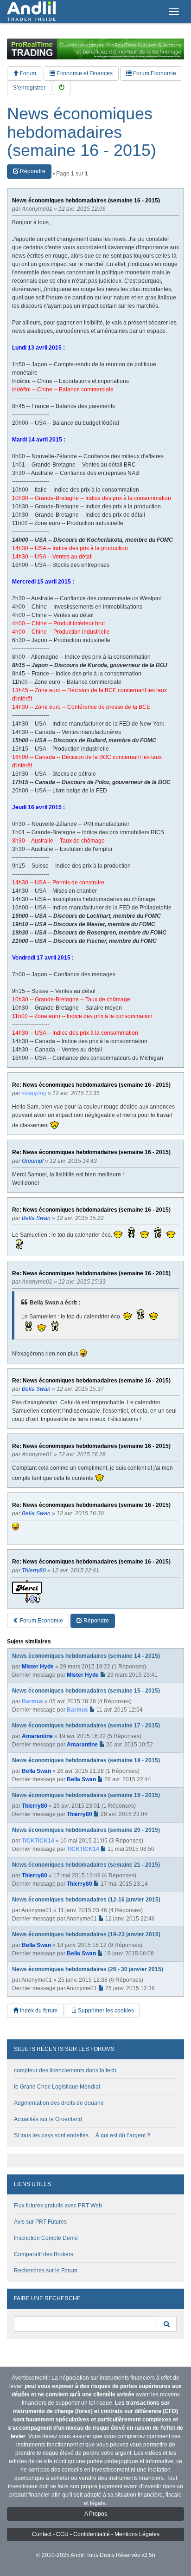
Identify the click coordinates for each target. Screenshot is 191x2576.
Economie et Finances (84, 73)
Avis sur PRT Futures (40, 2222)
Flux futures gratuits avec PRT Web (58, 2206)
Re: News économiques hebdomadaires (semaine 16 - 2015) (91, 1085)
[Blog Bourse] (31, 12)
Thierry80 (35, 1806)
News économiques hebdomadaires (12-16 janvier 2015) (86, 1900)
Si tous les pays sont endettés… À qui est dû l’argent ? (82, 2135)
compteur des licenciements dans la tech (65, 2070)
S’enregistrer (29, 88)
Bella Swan (36, 1771)
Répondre (32, 171)
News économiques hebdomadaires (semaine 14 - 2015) (86, 1656)
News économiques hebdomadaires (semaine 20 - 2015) (86, 1830)
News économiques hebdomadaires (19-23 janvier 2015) (86, 1934)
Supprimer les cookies (105, 2011)
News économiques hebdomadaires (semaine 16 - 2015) (82, 132)
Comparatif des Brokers (44, 2254)
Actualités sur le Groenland (48, 2119)
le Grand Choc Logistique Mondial (57, 2087)
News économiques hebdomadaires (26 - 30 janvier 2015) (88, 1969)
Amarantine (37, 1736)
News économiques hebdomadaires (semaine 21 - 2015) (86, 1865)
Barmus (32, 1701)
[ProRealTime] (95, 49)
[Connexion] (62, 88)
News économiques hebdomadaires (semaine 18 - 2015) (86, 1760)
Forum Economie (154, 73)
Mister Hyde (38, 1667)
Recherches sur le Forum (46, 2271)
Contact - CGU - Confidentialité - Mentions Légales (96, 2534)
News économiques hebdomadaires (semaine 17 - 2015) (86, 1726)
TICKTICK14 (38, 1841)
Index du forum (38, 2011)
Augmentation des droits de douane (59, 2103)
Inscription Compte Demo (46, 2238)
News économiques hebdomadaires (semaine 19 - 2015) (86, 1795)
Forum (27, 73)
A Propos (96, 2514)
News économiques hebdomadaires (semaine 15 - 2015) (86, 1691)
